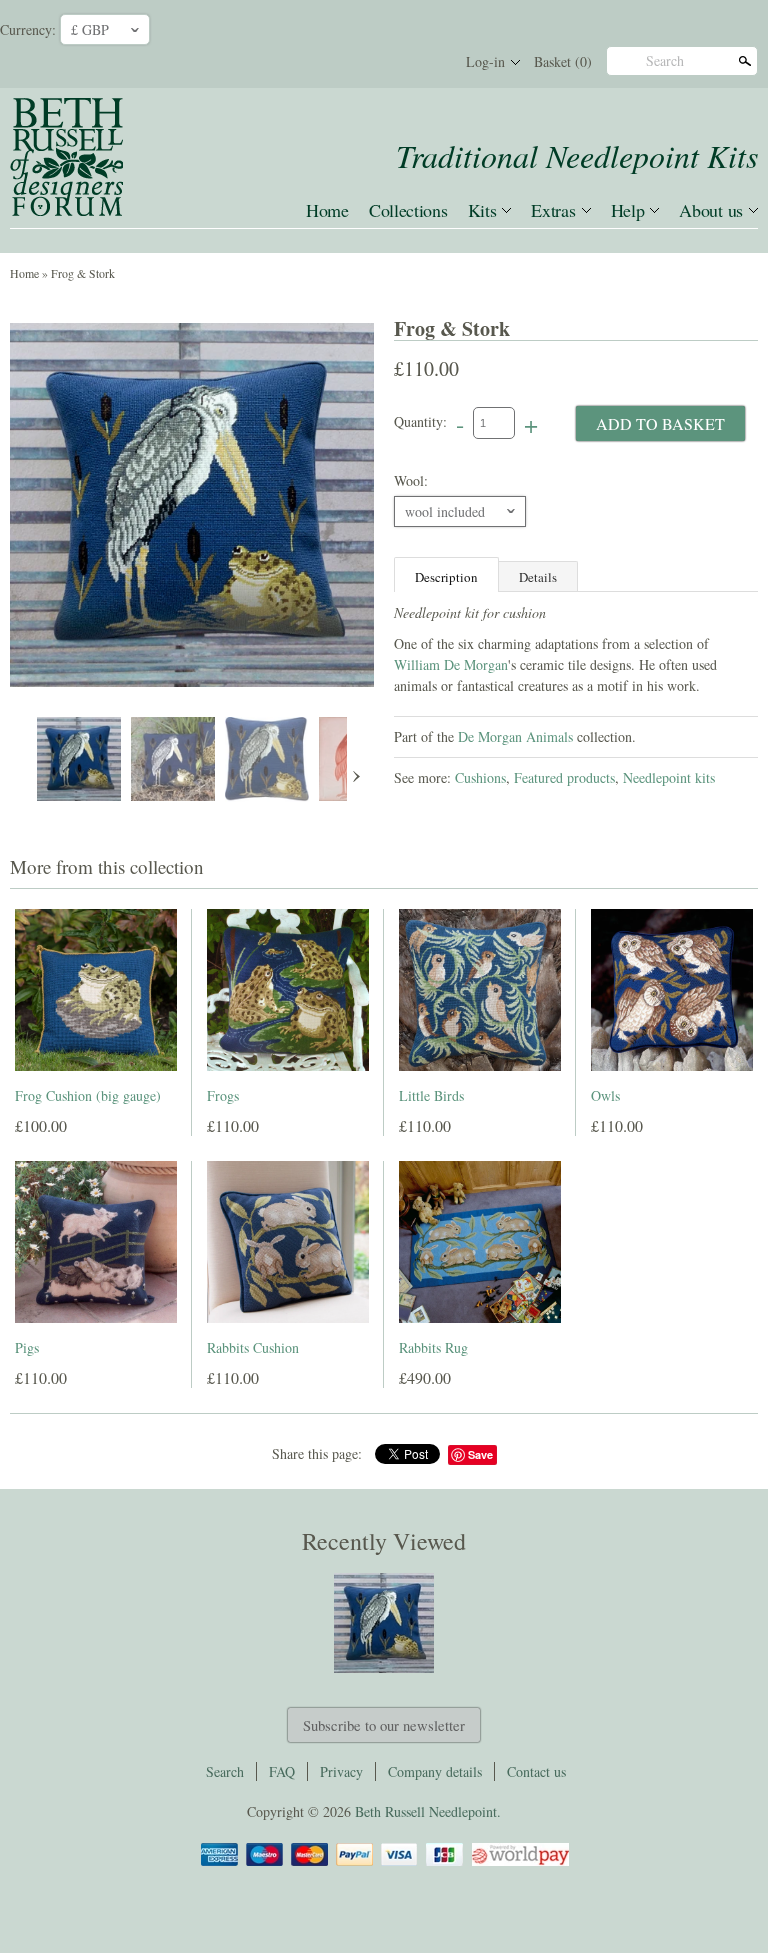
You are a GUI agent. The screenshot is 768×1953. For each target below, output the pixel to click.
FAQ (282, 1771)
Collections (408, 210)
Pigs (27, 1347)
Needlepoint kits (669, 777)
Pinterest (392, 62)
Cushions (480, 777)
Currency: (28, 29)
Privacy (341, 1771)
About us (711, 210)
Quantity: (420, 421)
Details (538, 577)
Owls (605, 1095)
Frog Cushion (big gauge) (88, 1095)
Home (327, 210)
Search (665, 60)
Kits (482, 210)
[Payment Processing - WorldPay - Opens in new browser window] (519, 1862)
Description (446, 577)
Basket (563, 61)
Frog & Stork (83, 273)
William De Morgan (451, 664)
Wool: (411, 480)
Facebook (358, 62)
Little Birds (431, 1095)
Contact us (536, 1771)
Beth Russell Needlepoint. (428, 1811)
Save (480, 1454)
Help (628, 210)
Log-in (485, 61)
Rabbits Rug (433, 1347)
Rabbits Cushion (253, 1347)
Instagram (426, 62)
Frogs (223, 1095)
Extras (553, 210)
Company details (435, 1771)
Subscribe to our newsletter (384, 1725)
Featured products (564, 777)
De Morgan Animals (515, 736)
